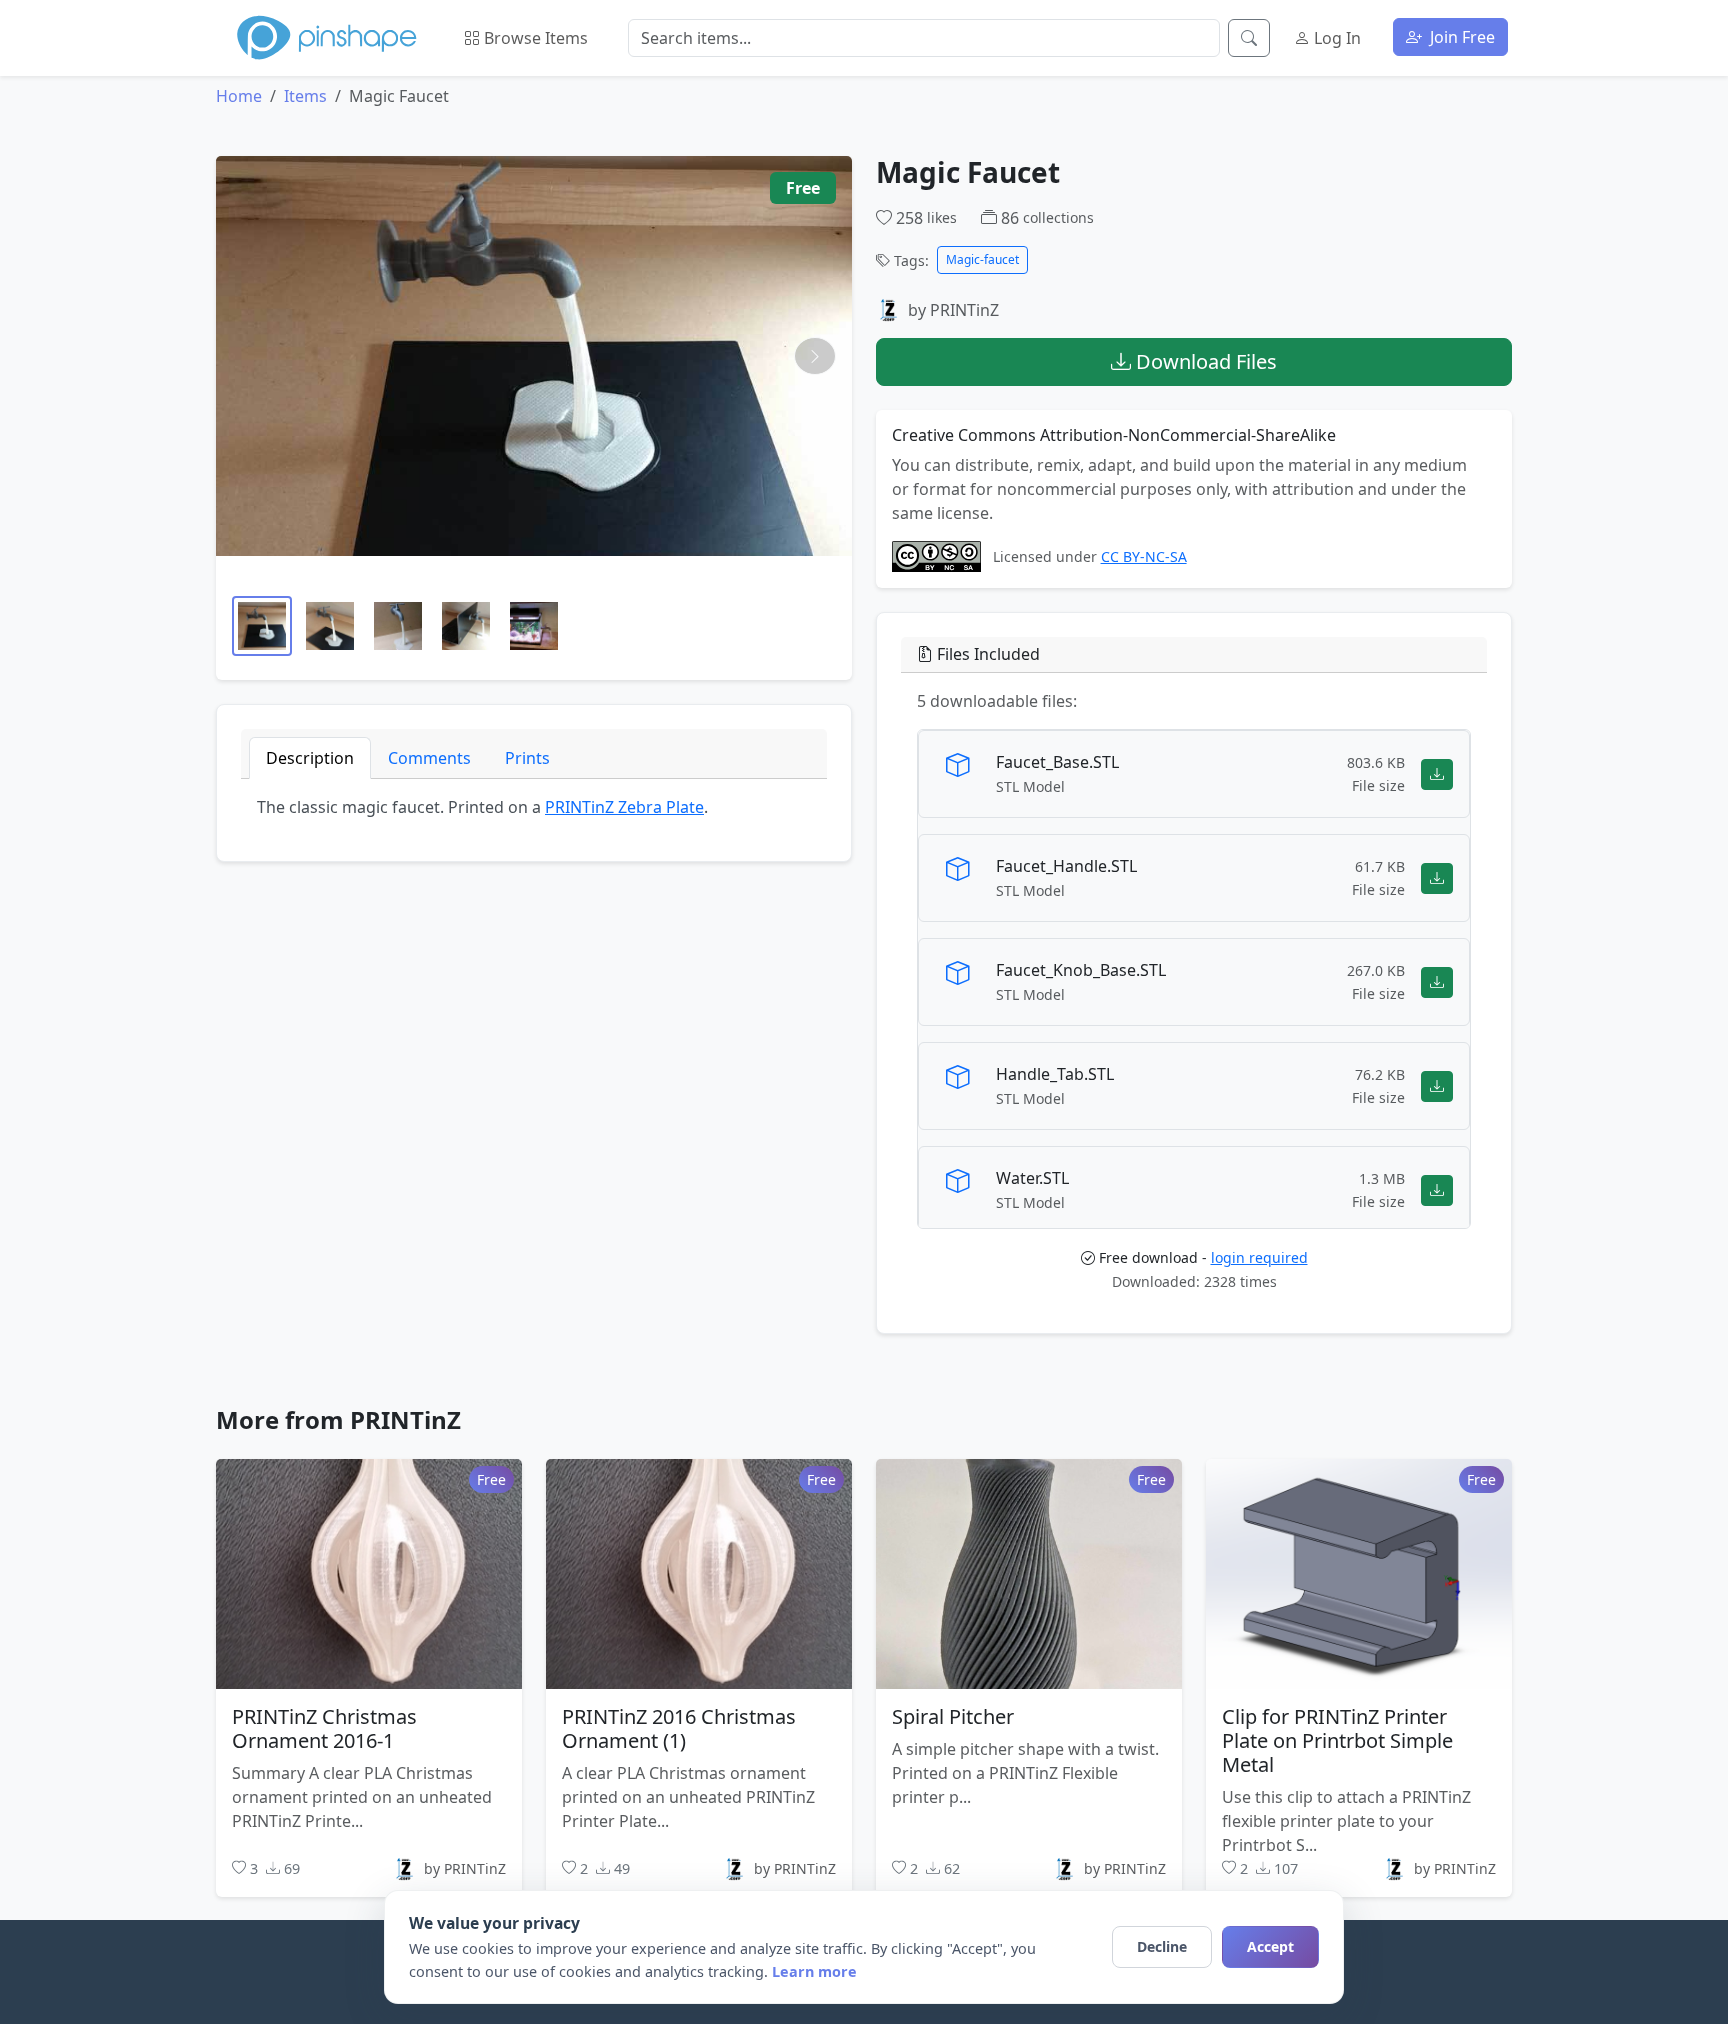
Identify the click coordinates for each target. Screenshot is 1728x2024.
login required (1259, 1257)
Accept (1270, 1946)
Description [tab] (310, 758)
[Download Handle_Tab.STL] (1437, 1085)
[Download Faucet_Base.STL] (1437, 773)
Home (239, 96)
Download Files (1204, 361)
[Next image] (815, 356)
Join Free (1460, 37)
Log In (1335, 38)
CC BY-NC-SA (1144, 556)
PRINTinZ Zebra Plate (624, 807)
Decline (1162, 1946)
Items (305, 96)
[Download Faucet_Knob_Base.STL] (1437, 981)
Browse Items (534, 38)
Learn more (814, 1971)
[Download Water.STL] (1437, 1189)
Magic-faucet (982, 259)
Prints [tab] (527, 758)
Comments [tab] (429, 758)
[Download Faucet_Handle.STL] (1437, 877)
